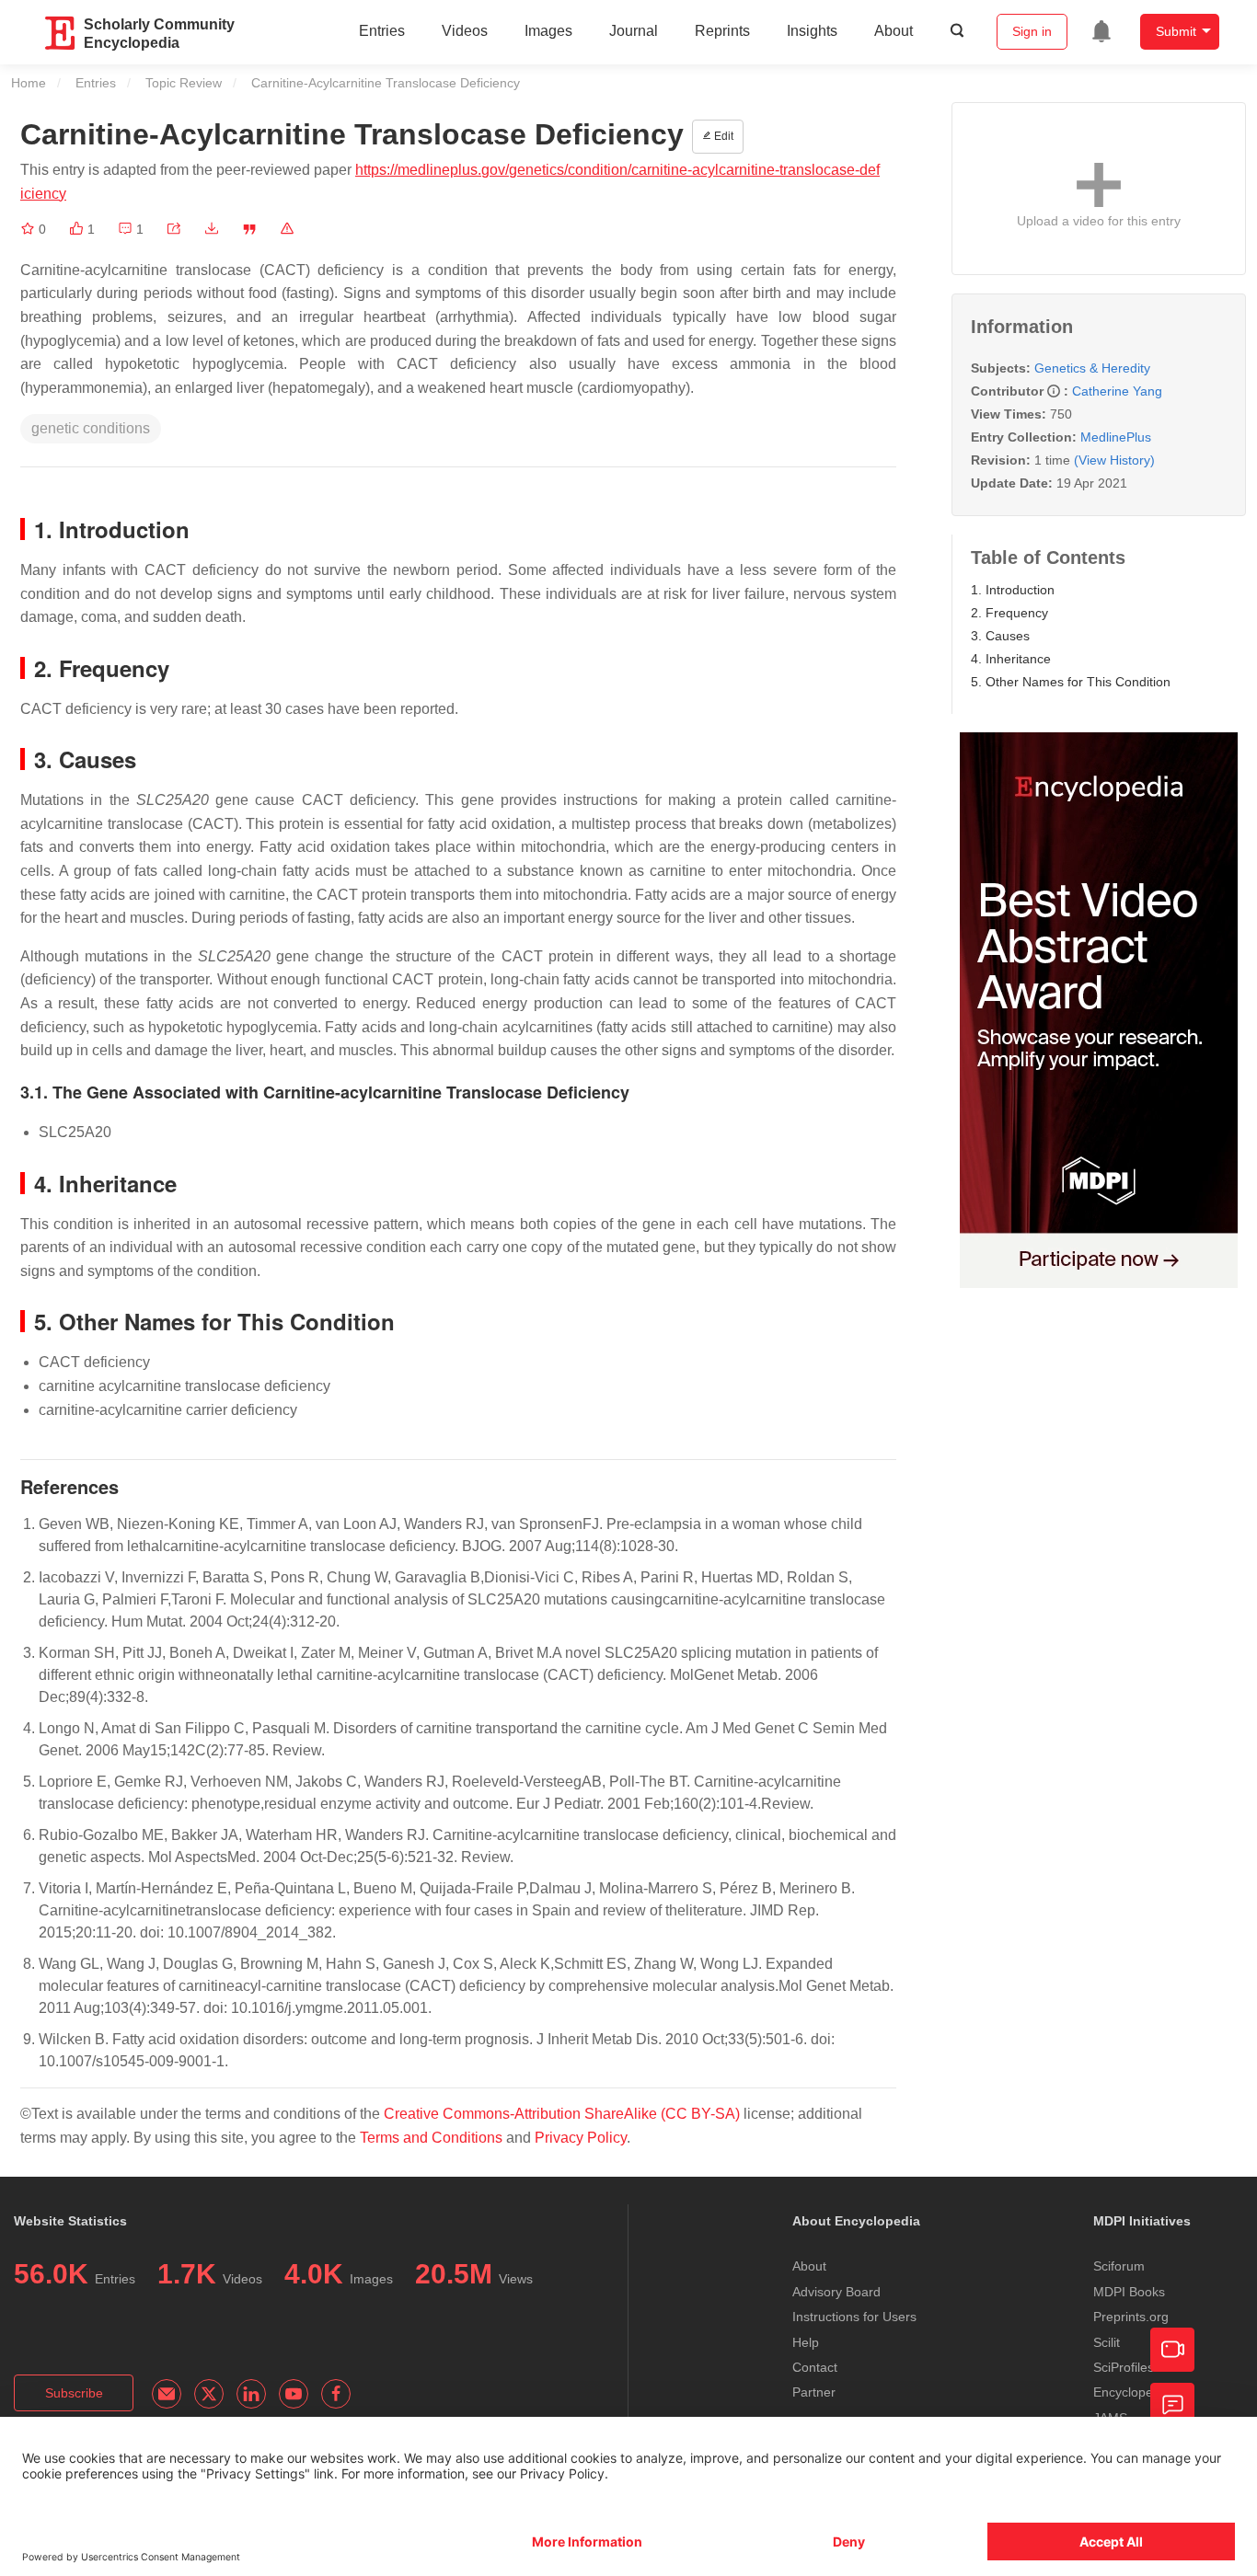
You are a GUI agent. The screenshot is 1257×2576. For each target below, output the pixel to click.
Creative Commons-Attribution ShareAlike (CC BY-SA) (562, 2114)
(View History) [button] (1114, 460)
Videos (465, 31)
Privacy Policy (581, 2138)
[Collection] (29, 229)
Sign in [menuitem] (1032, 31)
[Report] (287, 229)
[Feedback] (1172, 2405)
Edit (722, 136)
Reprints (722, 31)
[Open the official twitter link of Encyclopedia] (209, 2394)
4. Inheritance (1011, 659)
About (894, 31)
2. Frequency (1009, 613)
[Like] (78, 229)
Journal (634, 31)
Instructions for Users (854, 2317)
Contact (815, 2367)
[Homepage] (61, 33)
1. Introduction (1013, 590)
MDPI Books (1129, 2292)
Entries (382, 31)
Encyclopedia (1132, 2392)
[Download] (212, 229)
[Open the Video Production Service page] (1172, 2350)
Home (29, 83)
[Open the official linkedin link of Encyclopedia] (251, 2394)
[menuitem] (1101, 31)
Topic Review (184, 83)
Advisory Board (836, 2292)
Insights (812, 31)
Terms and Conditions (431, 2138)
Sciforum (1119, 2266)
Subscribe (74, 2393)
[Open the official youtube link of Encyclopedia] (294, 2394)
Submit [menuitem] (1176, 31)
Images (548, 31)
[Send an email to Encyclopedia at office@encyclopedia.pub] (167, 2394)
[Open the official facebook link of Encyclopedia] (336, 2394)
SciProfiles (1124, 2367)
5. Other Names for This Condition (1071, 682)
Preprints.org (1131, 2317)
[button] (174, 229)
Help (806, 2342)
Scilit (1107, 2342)
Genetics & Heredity (1092, 368)
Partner (814, 2392)
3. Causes (1000, 636)
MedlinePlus (1116, 437)
